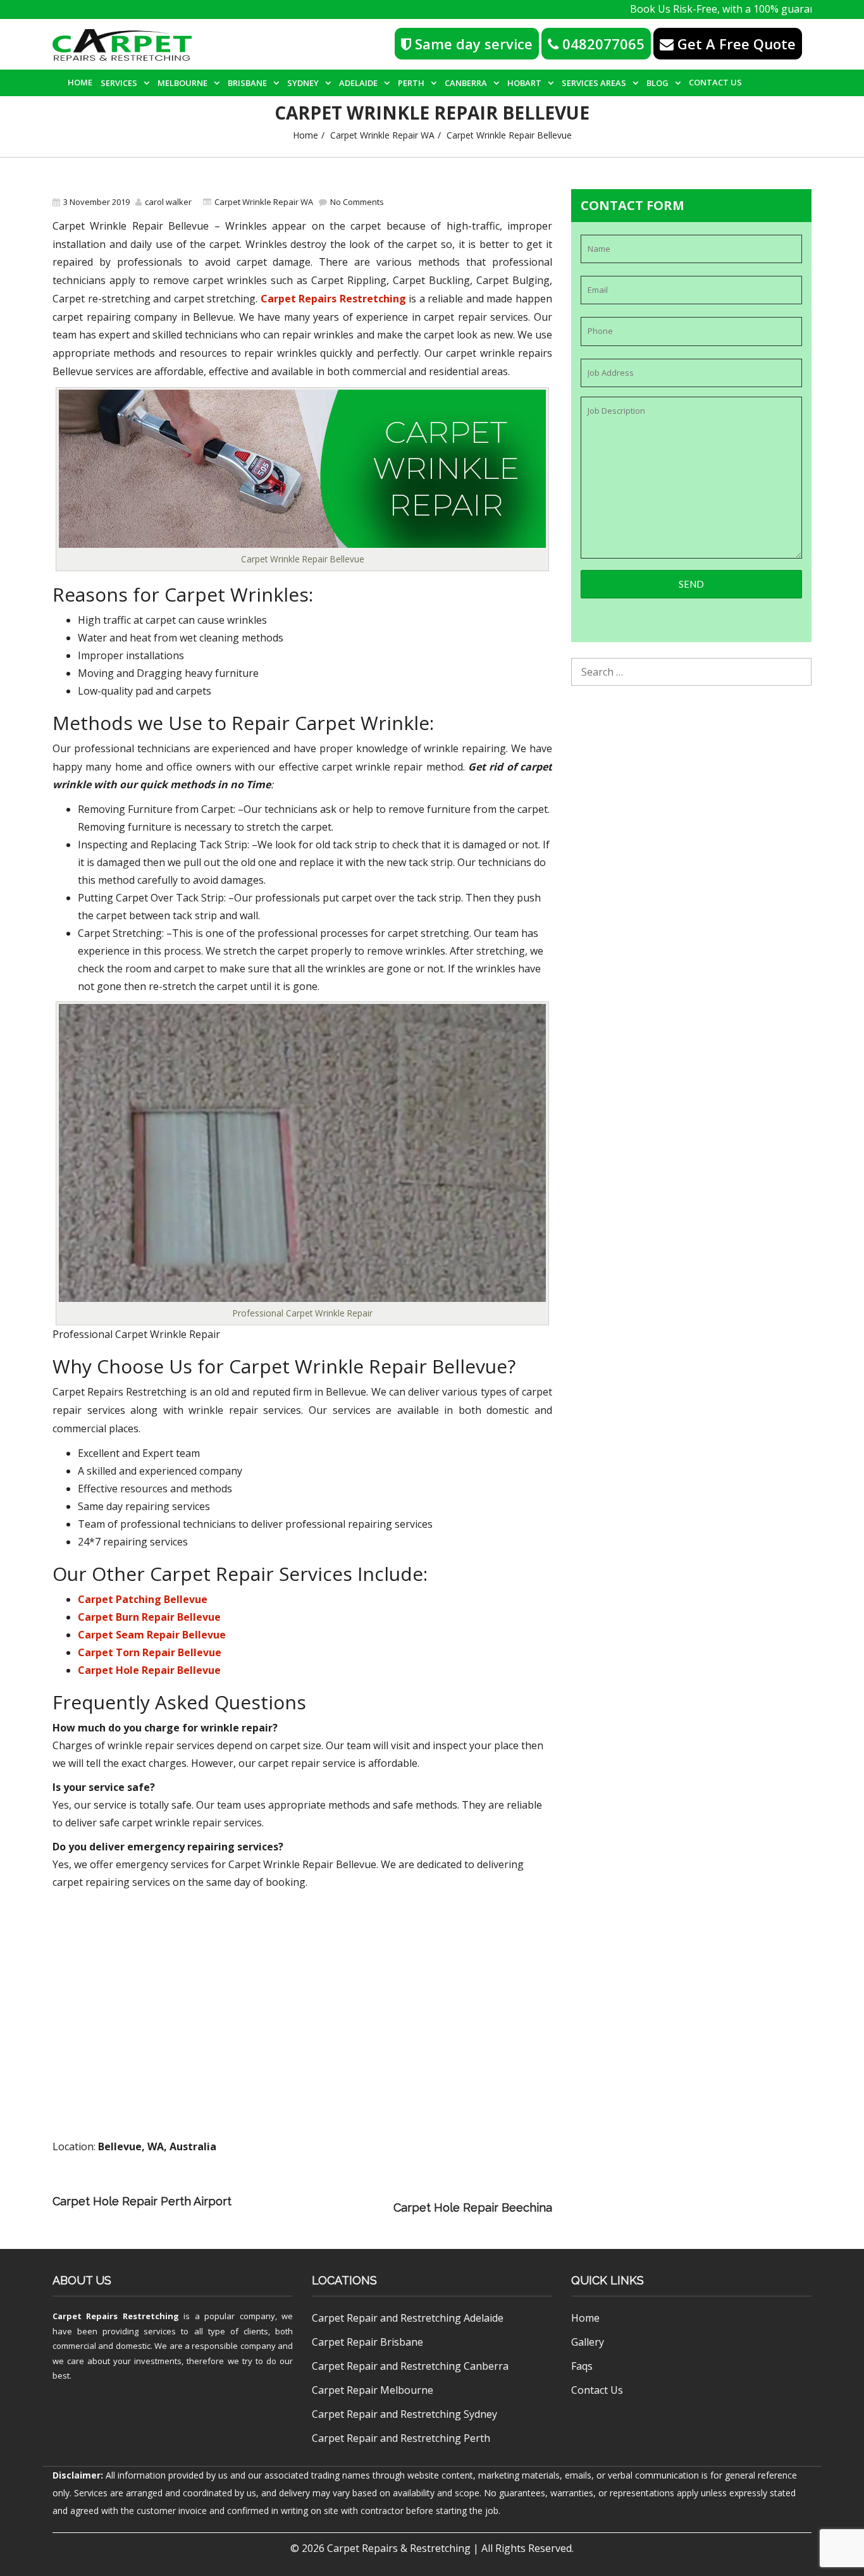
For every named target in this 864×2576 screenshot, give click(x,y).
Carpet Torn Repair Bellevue (150, 1652)
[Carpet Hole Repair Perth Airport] (404, 2190)
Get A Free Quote (735, 44)
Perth (411, 83)
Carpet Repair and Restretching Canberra (410, 2366)
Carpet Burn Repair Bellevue (149, 1617)
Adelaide (358, 83)
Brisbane (247, 83)
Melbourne (182, 83)
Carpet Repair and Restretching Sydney (404, 2414)
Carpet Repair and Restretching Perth (401, 2438)
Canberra (466, 83)
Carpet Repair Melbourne (373, 2390)
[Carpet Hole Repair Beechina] (316, 2208)
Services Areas (594, 83)
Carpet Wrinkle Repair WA (382, 135)
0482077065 (602, 44)
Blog (657, 83)
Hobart (524, 83)
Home (80, 82)
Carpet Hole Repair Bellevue (149, 1670)
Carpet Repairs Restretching (333, 299)
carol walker (168, 202)
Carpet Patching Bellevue (143, 1599)
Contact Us (715, 82)
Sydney (303, 83)
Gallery (588, 2342)
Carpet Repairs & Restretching (399, 2548)
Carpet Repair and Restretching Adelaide (408, 2318)
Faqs (582, 2366)
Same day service (472, 44)
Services (119, 83)
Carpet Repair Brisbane (367, 2342)
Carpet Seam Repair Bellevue (152, 1635)
